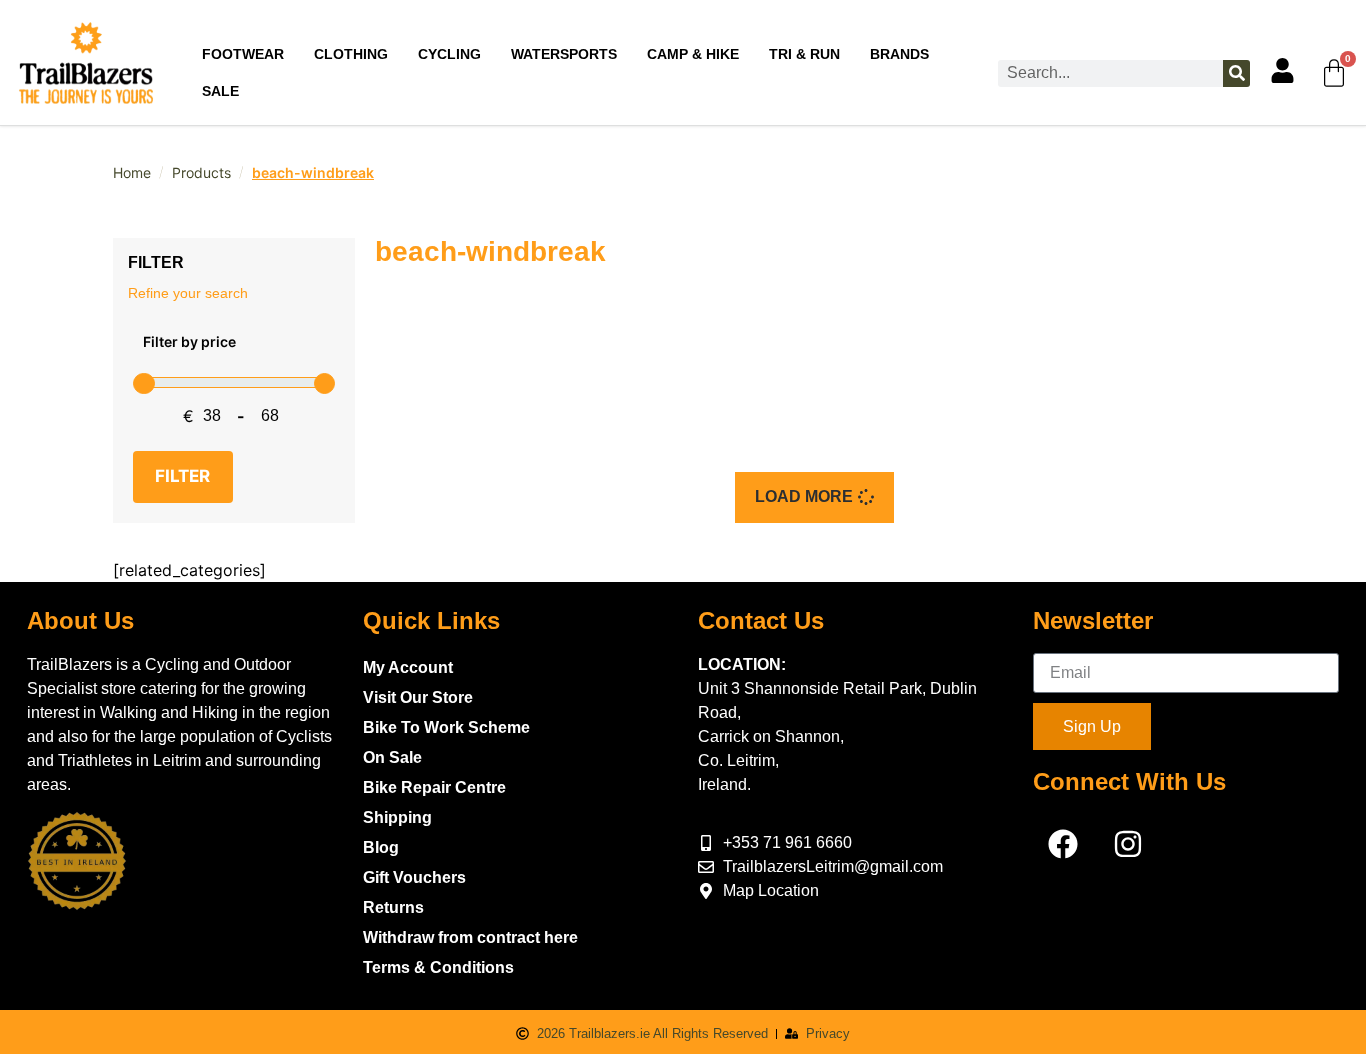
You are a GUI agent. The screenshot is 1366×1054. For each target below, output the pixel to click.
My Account (408, 667)
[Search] (1236, 73)
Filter (182, 476)
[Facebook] (1063, 844)
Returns (393, 907)
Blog (381, 847)
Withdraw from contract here (470, 937)
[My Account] (1282, 70)
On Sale (392, 757)
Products (201, 172)
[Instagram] (1128, 844)
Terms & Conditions (438, 967)
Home (132, 172)
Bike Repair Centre (434, 787)
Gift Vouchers (414, 877)
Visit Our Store (418, 697)
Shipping (397, 817)
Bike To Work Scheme (446, 727)
